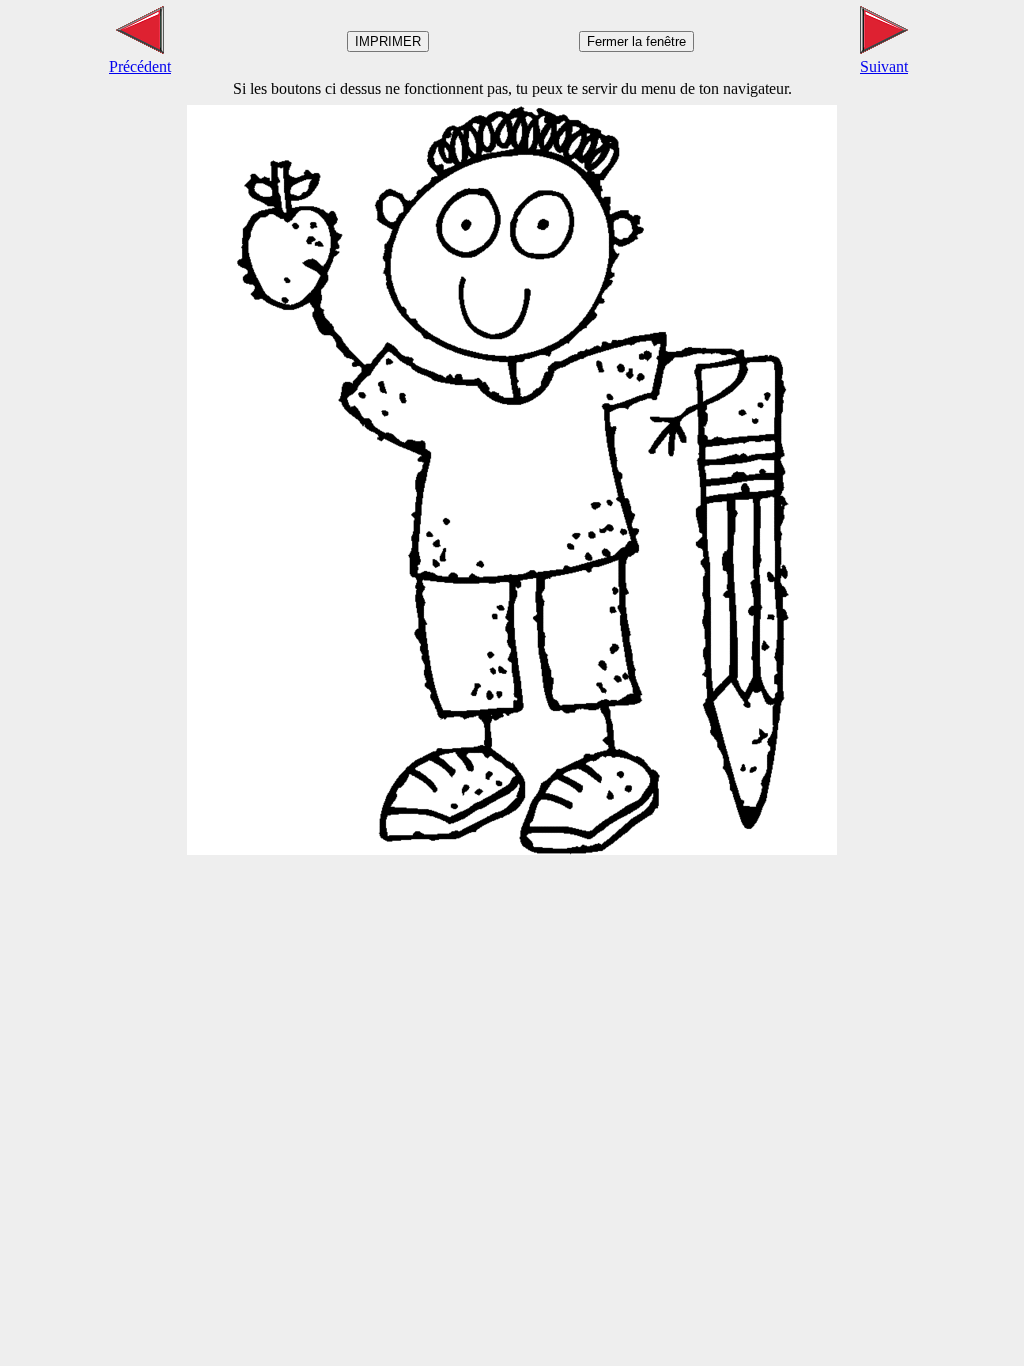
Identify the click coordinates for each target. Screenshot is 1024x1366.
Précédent (140, 66)
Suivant (884, 66)
